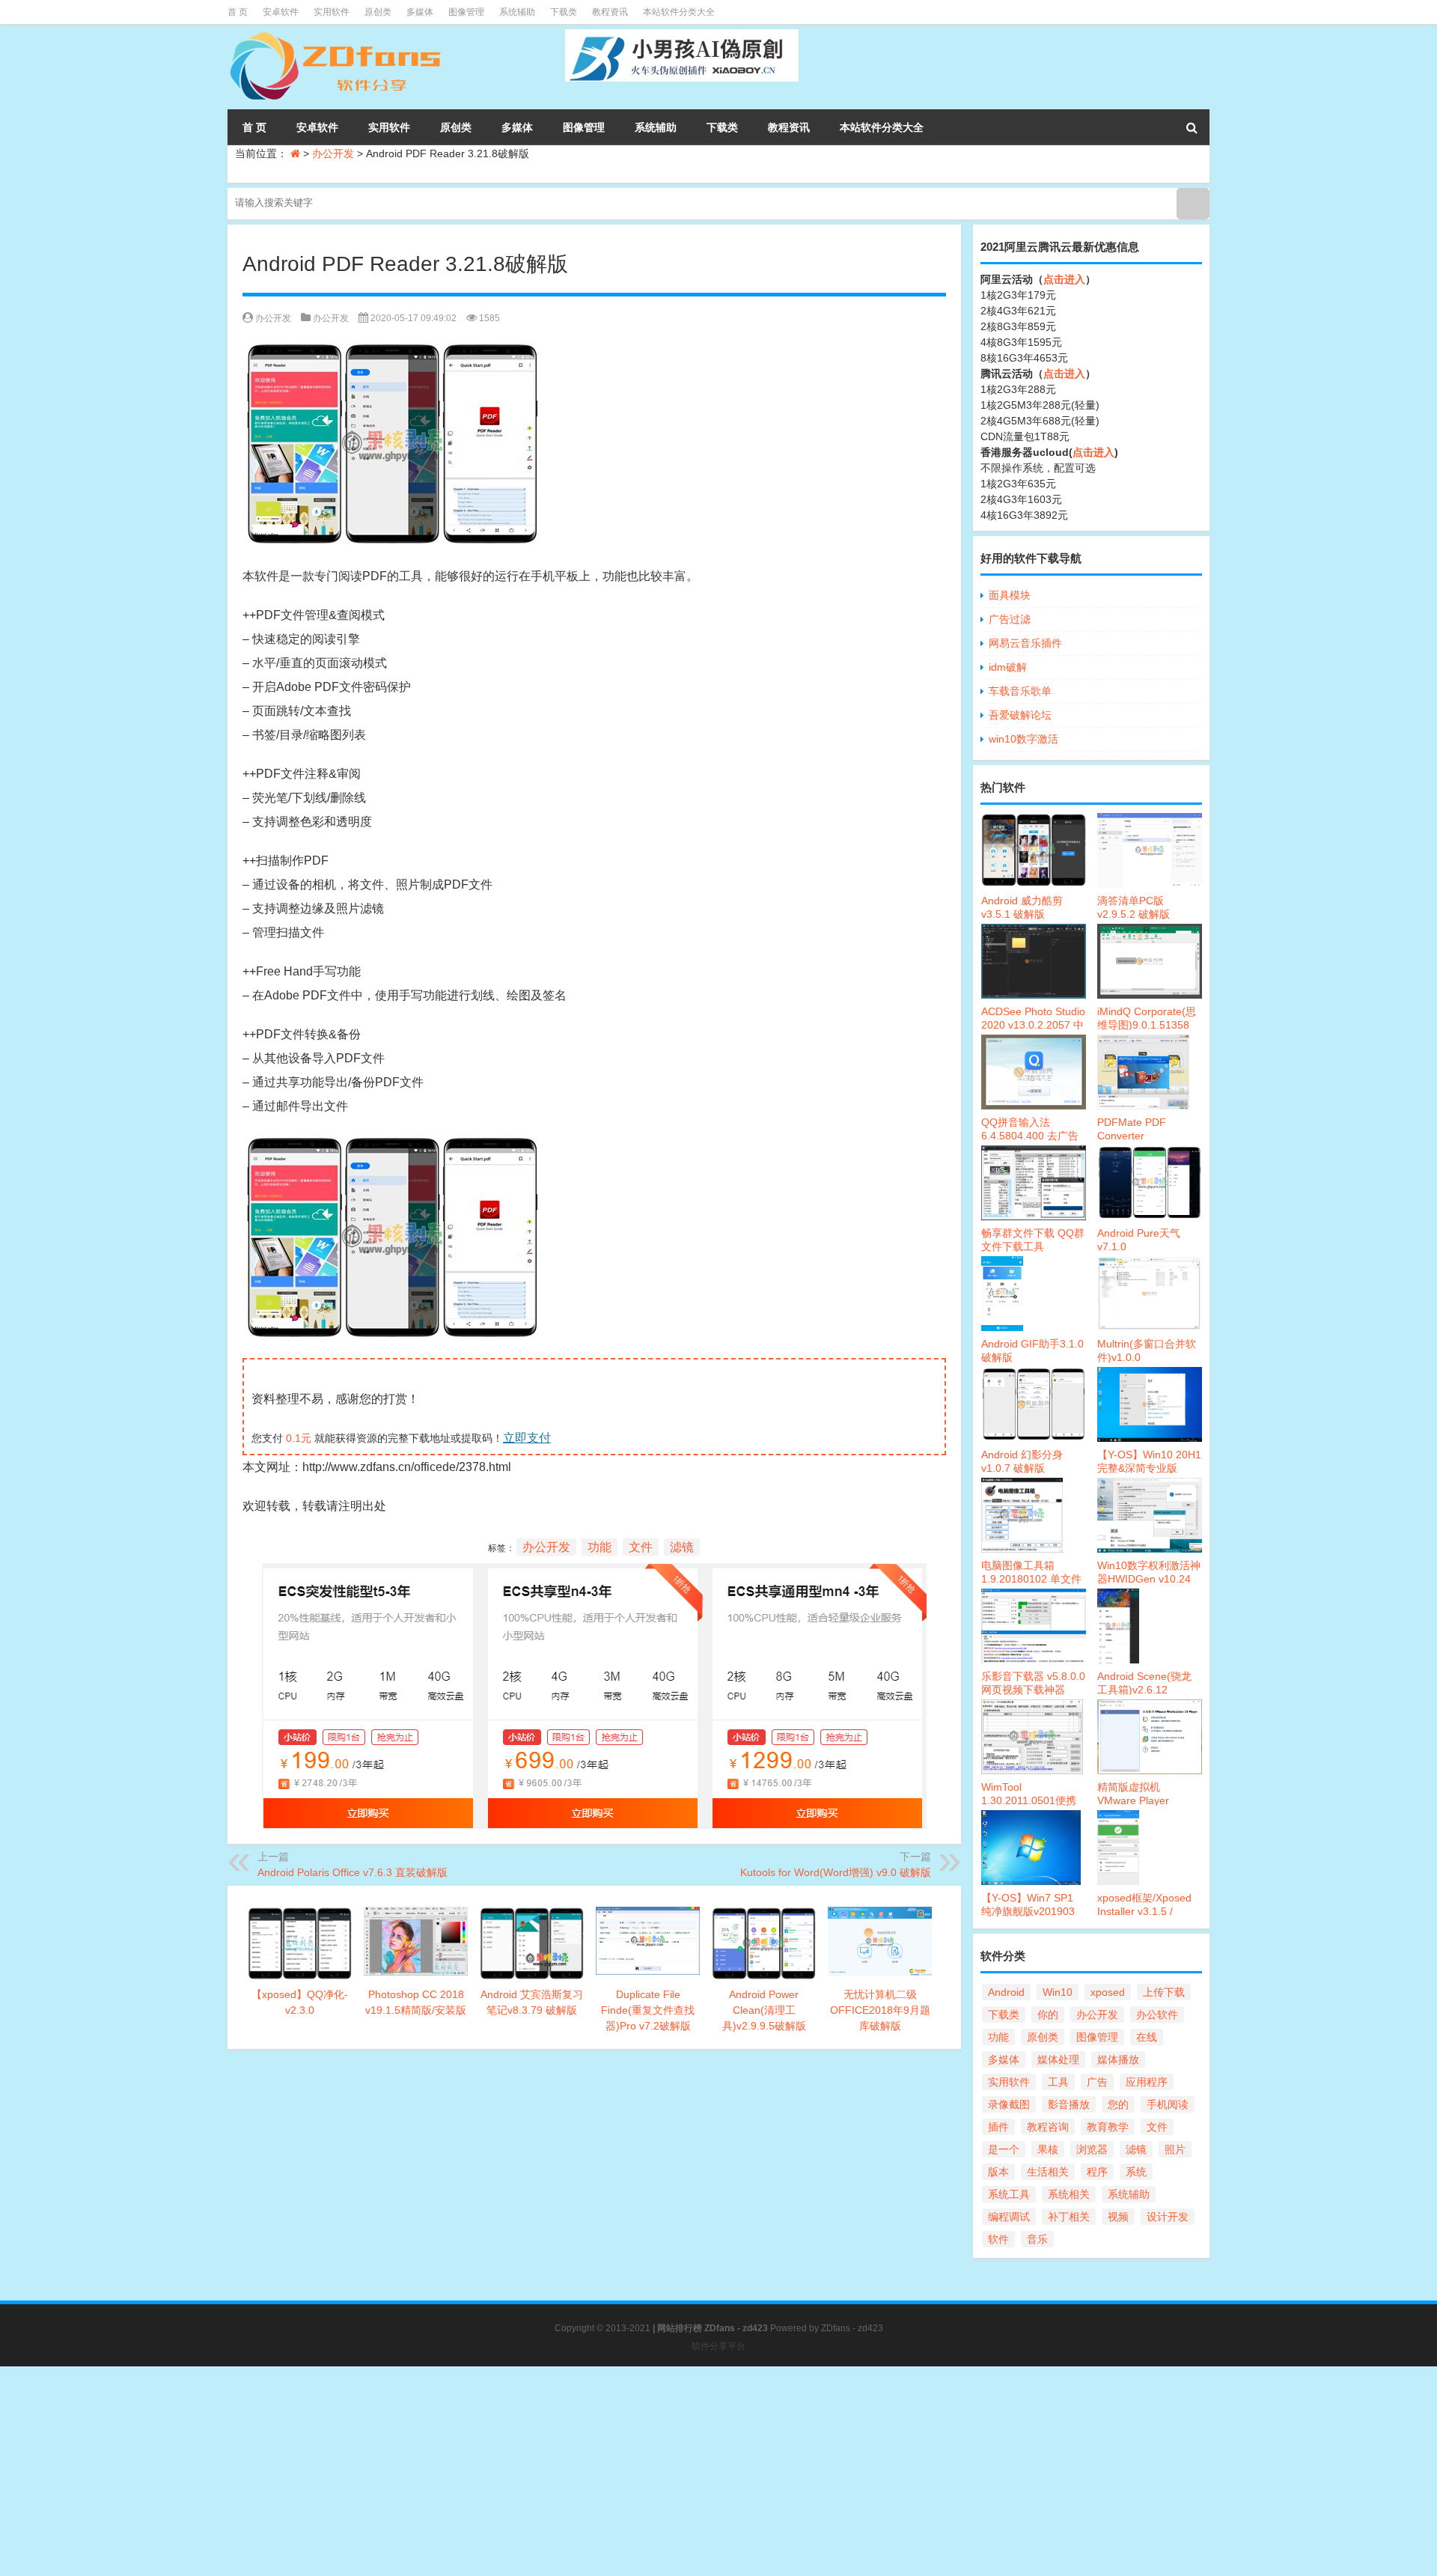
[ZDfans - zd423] (337, 34)
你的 (1048, 2015)
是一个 (1004, 2149)
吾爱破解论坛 (1020, 715)
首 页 (238, 12)
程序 (1097, 2172)
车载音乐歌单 (1020, 691)
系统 (1136, 2172)
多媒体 (420, 12)
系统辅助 (517, 12)
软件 (998, 2239)
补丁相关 (1069, 2217)
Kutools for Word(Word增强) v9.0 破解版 (836, 1872)
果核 (1048, 2149)
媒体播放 (1118, 2059)
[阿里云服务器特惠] (594, 1575)
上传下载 (1164, 1992)
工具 (1058, 2082)
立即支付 (527, 1438)
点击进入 (1064, 279)
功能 (599, 1547)
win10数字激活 (1023, 739)
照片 (1175, 2149)
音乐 (1037, 2239)
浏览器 (1092, 2149)
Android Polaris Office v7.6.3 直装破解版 (353, 1872)
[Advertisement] (449, 2471)
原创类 (378, 12)
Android (1006, 1992)
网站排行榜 (680, 2328)
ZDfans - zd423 (852, 2328)
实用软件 (332, 12)
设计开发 (1168, 2217)
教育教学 (1108, 2127)
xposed (1108, 1992)
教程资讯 (610, 12)
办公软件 (1157, 2015)
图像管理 (466, 12)
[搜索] (1192, 127)
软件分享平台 (718, 2346)
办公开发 (333, 153)
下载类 (564, 12)
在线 (1147, 2037)
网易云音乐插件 (1025, 643)
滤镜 (682, 1547)
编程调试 (1009, 2217)
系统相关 (1069, 2194)
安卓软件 (281, 12)
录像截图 (1009, 2104)
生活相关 (1048, 2172)
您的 (1118, 2104)
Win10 (1058, 1992)
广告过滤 (1010, 619)
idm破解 (1008, 667)
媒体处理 (1058, 2059)
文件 (641, 1547)
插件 (998, 2127)
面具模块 (1010, 595)
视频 (1118, 2217)
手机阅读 (1168, 2104)
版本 (998, 2172)
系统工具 (1009, 2194)
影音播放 (1069, 2104)
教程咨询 (1048, 2127)
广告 (1097, 2082)
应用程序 (1147, 2082)
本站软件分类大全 (679, 12)
